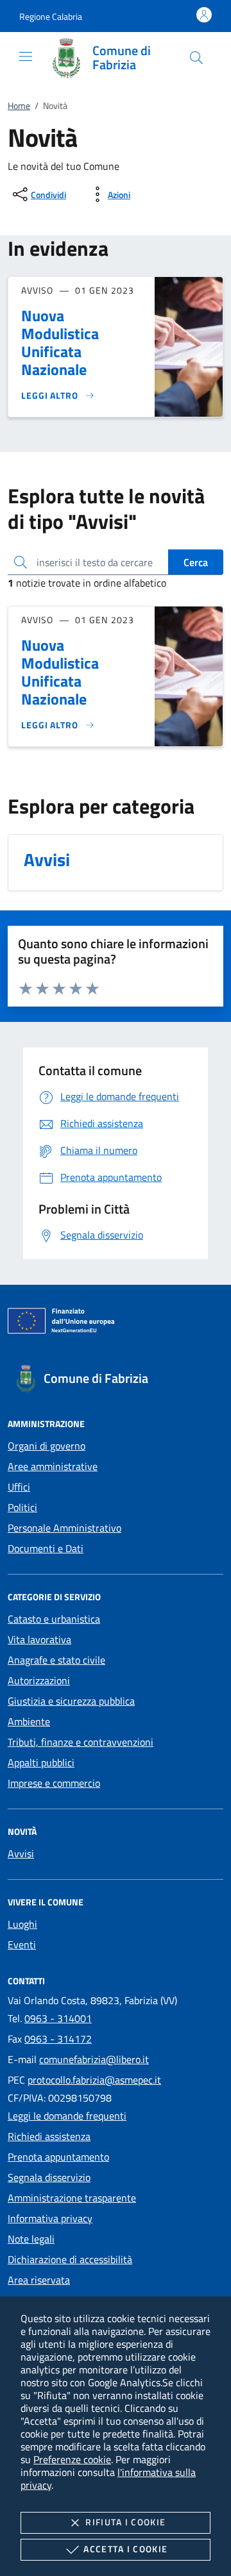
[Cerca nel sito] (196, 58)
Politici (22, 1507)
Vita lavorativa (39, 1639)
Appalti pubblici (41, 1762)
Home (19, 105)
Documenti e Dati (46, 1548)
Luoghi (22, 1924)
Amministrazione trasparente (72, 2198)
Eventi (22, 1945)
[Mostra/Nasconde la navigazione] (26, 56)
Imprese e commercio (54, 1783)
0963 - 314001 (58, 2018)
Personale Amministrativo (64, 1528)
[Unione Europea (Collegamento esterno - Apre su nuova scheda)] (116, 1323)
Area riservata (39, 2280)
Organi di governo (47, 1446)
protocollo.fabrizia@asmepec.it (94, 2080)
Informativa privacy (50, 2218)
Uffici (19, 1487)
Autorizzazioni (39, 1680)
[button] (51, 16)
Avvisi (21, 1853)
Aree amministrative (53, 1466)
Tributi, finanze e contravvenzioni (81, 1742)
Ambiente (29, 1721)
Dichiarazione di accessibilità (70, 2259)
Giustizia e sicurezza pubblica (71, 1701)
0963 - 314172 (58, 2039)
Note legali (31, 2239)
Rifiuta (125, 2522)
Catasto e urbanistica (54, 1619)
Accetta (125, 2549)
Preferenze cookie (72, 2459)
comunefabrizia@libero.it (94, 2059)
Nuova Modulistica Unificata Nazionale (60, 342)
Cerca (196, 562)
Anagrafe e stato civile (56, 1660)
